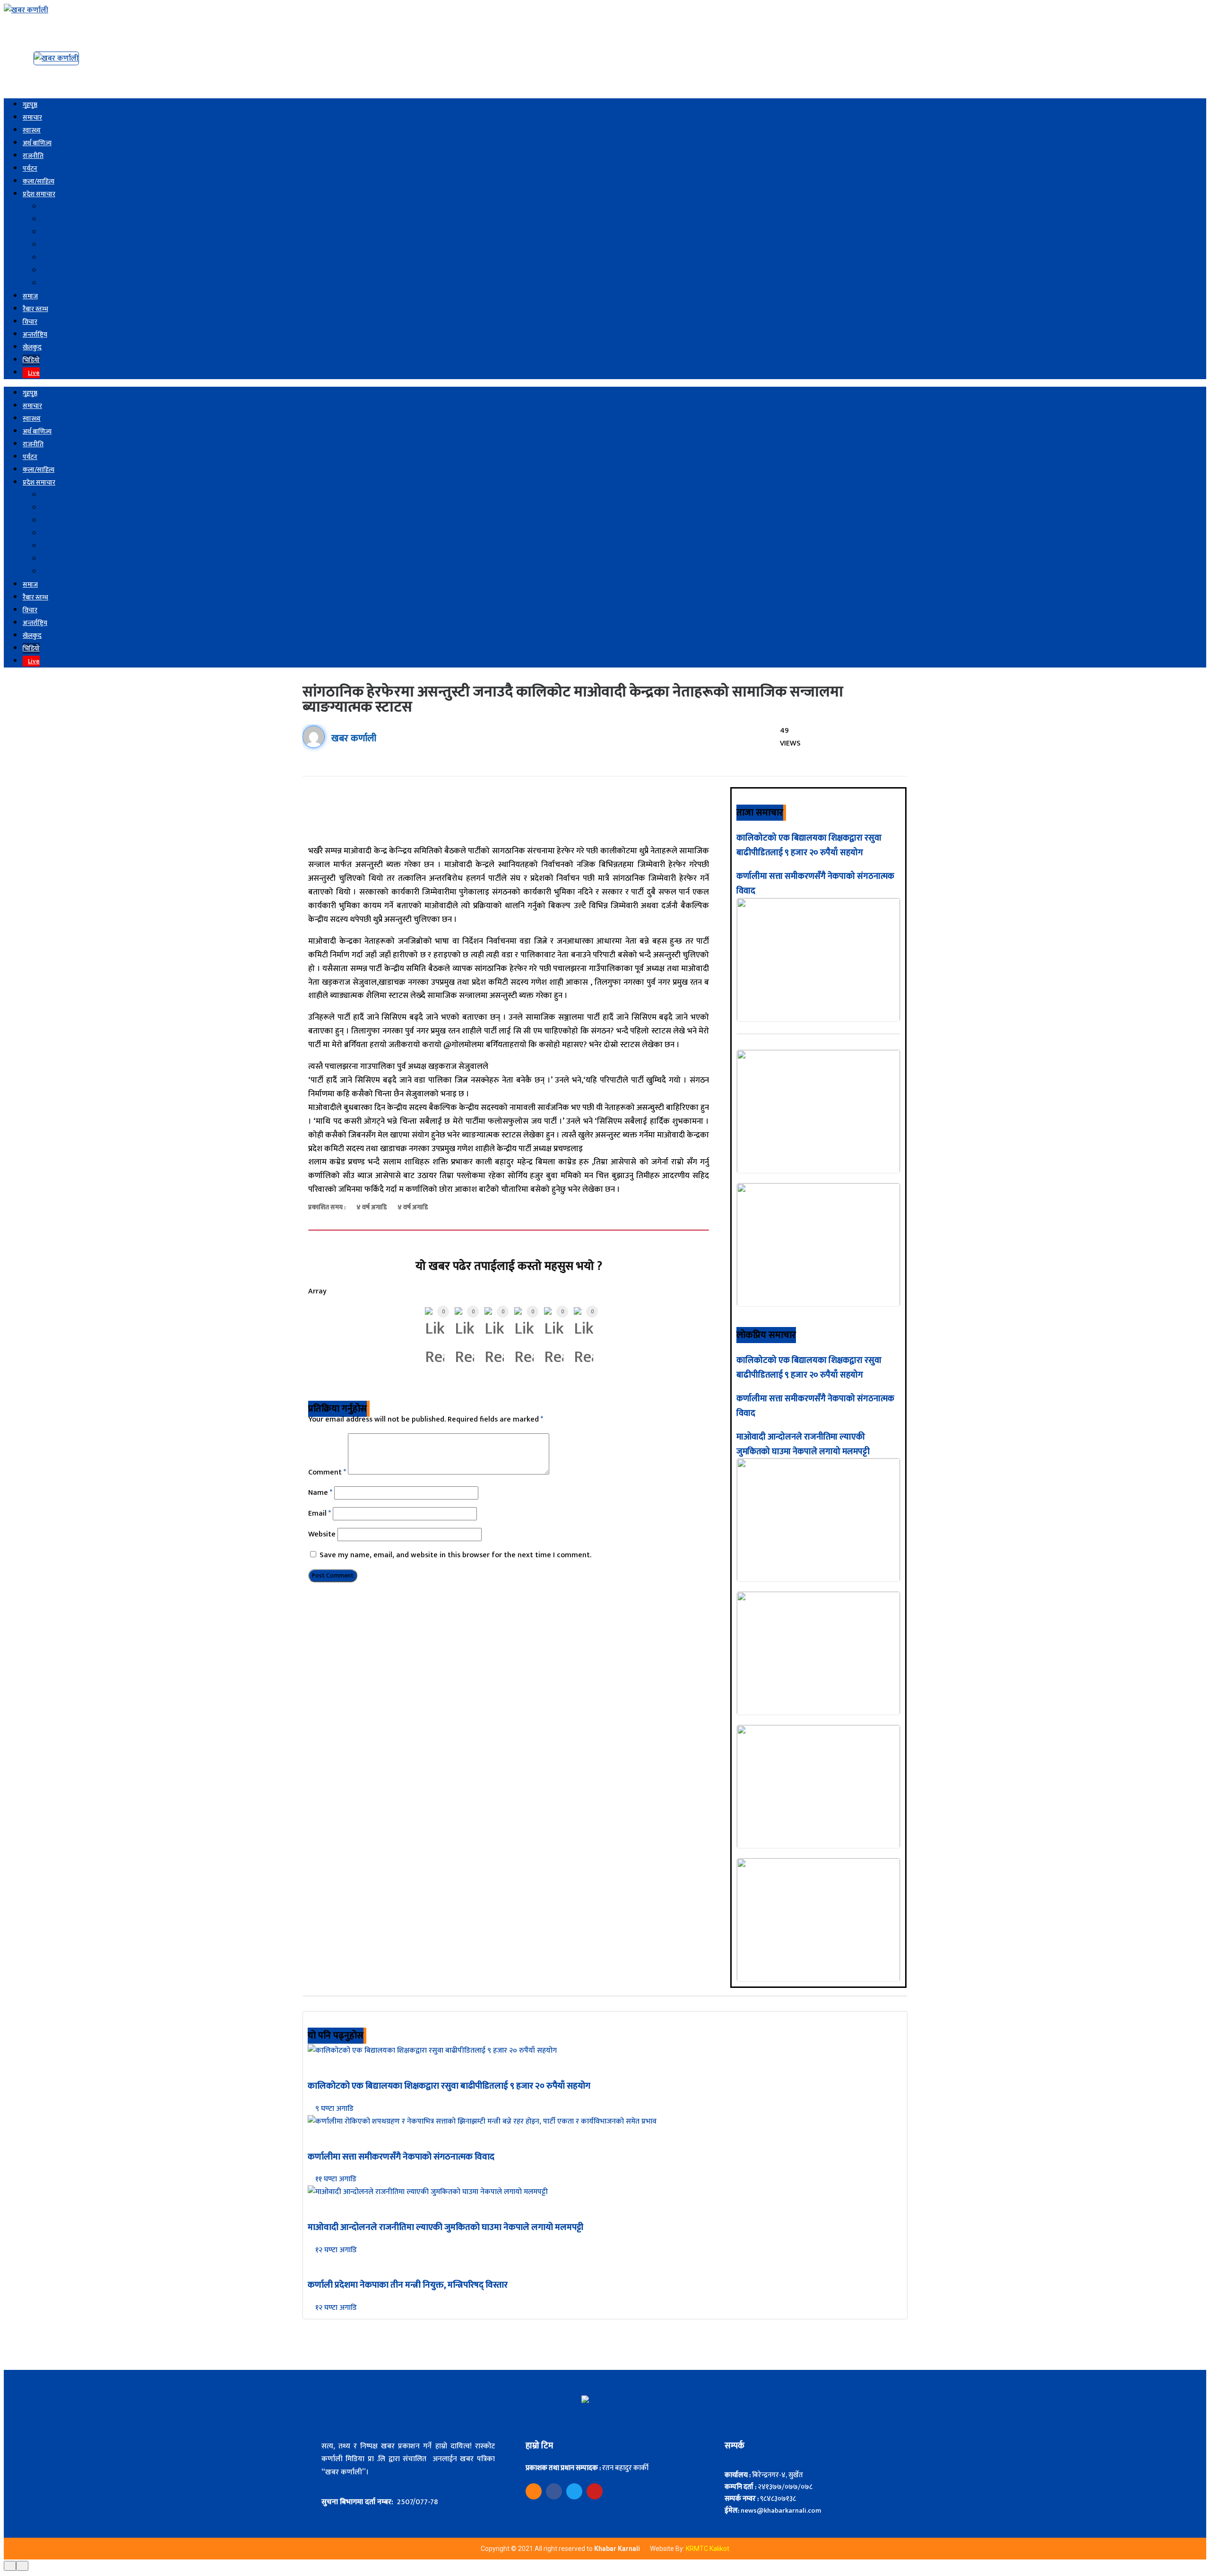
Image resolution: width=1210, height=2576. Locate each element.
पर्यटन (30, 169)
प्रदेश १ (51, 207)
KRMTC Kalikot (708, 2549)
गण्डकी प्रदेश (59, 245)
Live (34, 373)
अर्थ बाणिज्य (37, 143)
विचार (30, 322)
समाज (30, 296)
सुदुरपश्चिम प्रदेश (64, 283)
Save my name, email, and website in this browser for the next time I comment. (455, 1555)
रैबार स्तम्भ (35, 309)
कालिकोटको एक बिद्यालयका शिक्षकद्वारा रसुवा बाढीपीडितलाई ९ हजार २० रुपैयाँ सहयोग (809, 846)
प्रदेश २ (51, 220)
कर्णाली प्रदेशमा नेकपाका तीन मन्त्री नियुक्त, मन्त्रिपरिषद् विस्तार (408, 2285)
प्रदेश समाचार (39, 194)
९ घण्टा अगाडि (333, 2109)
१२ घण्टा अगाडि (335, 2250)
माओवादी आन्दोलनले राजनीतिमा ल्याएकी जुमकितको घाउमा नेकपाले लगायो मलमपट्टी (803, 1444)
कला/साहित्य (39, 181)
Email (320, 1514)
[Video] (534, 2491)
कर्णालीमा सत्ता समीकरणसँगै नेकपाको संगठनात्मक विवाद (401, 2157)
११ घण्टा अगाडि (335, 2179)
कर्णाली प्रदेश (60, 271)
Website (322, 1534)
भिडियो (31, 360)
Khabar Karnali (618, 2549)
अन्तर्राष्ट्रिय (35, 334)
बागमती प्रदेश (60, 232)
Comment (327, 1472)
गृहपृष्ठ (30, 105)
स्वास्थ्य (32, 130)
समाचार (32, 117)
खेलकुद (32, 347)
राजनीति (33, 156)
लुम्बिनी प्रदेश (60, 258)
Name (320, 1493)
